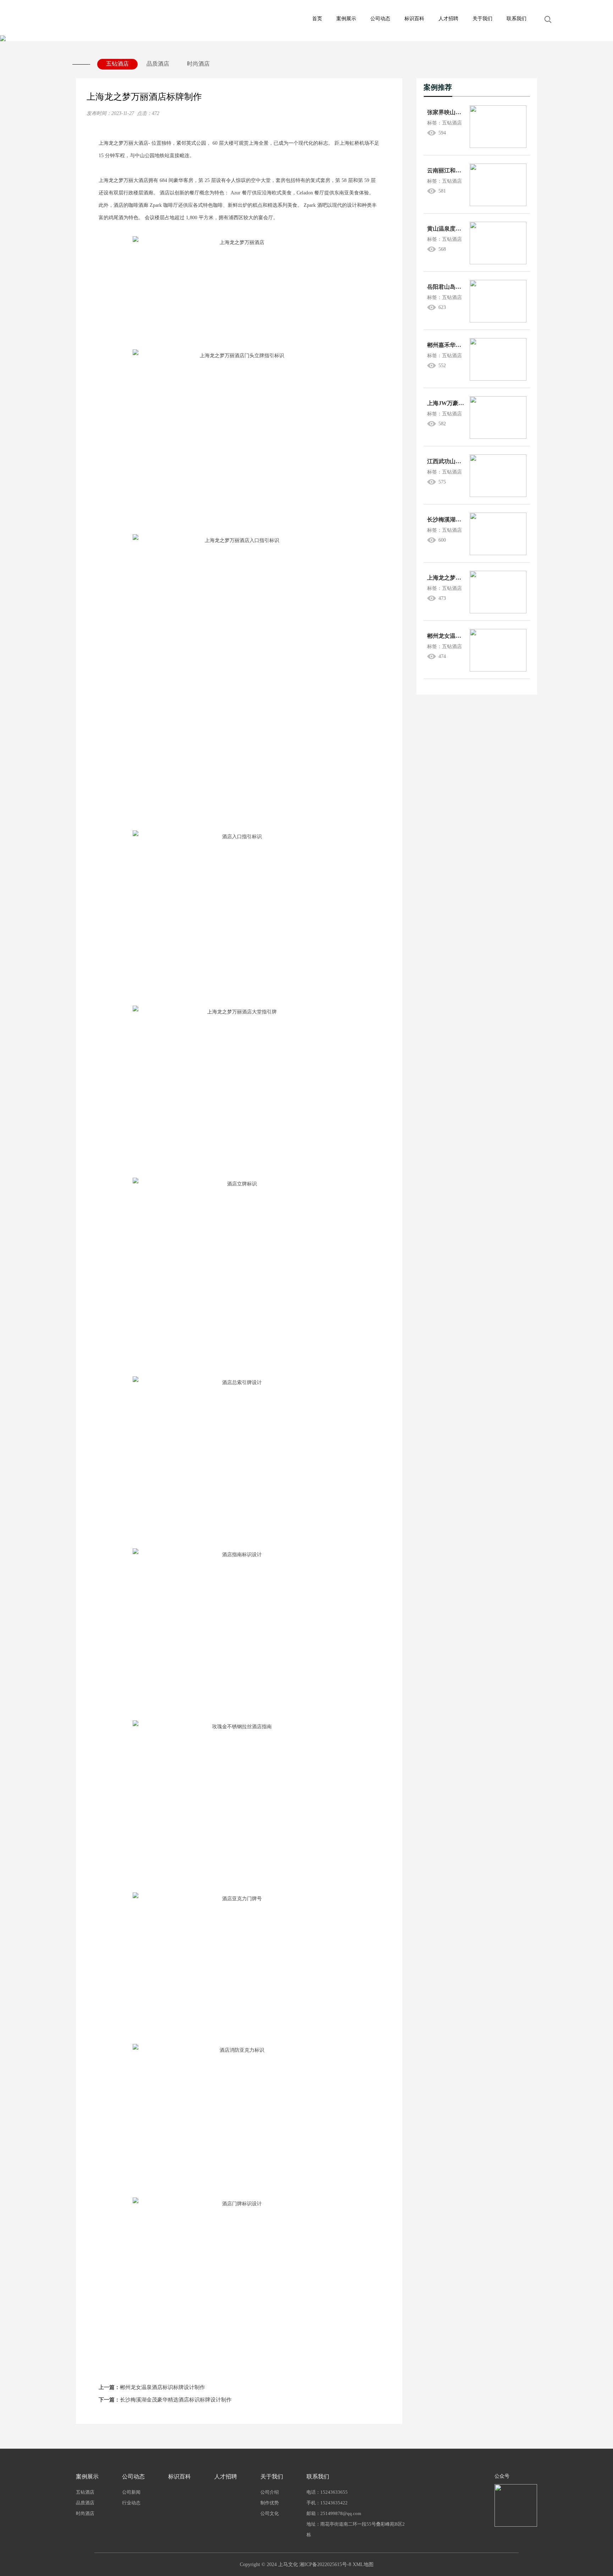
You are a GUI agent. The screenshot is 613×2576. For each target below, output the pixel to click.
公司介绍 (270, 2492)
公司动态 (380, 19)
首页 (317, 19)
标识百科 (414, 19)
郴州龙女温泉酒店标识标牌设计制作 (152, 2387)
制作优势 (270, 2503)
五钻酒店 (117, 64)
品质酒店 (158, 64)
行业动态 (131, 2503)
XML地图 (363, 2564)
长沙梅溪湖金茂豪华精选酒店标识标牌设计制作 (165, 2400)
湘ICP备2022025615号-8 (325, 2564)
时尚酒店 (198, 64)
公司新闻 (131, 2492)
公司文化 (270, 2513)
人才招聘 (448, 19)
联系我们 (517, 19)
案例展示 (346, 19)
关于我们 (482, 19)
